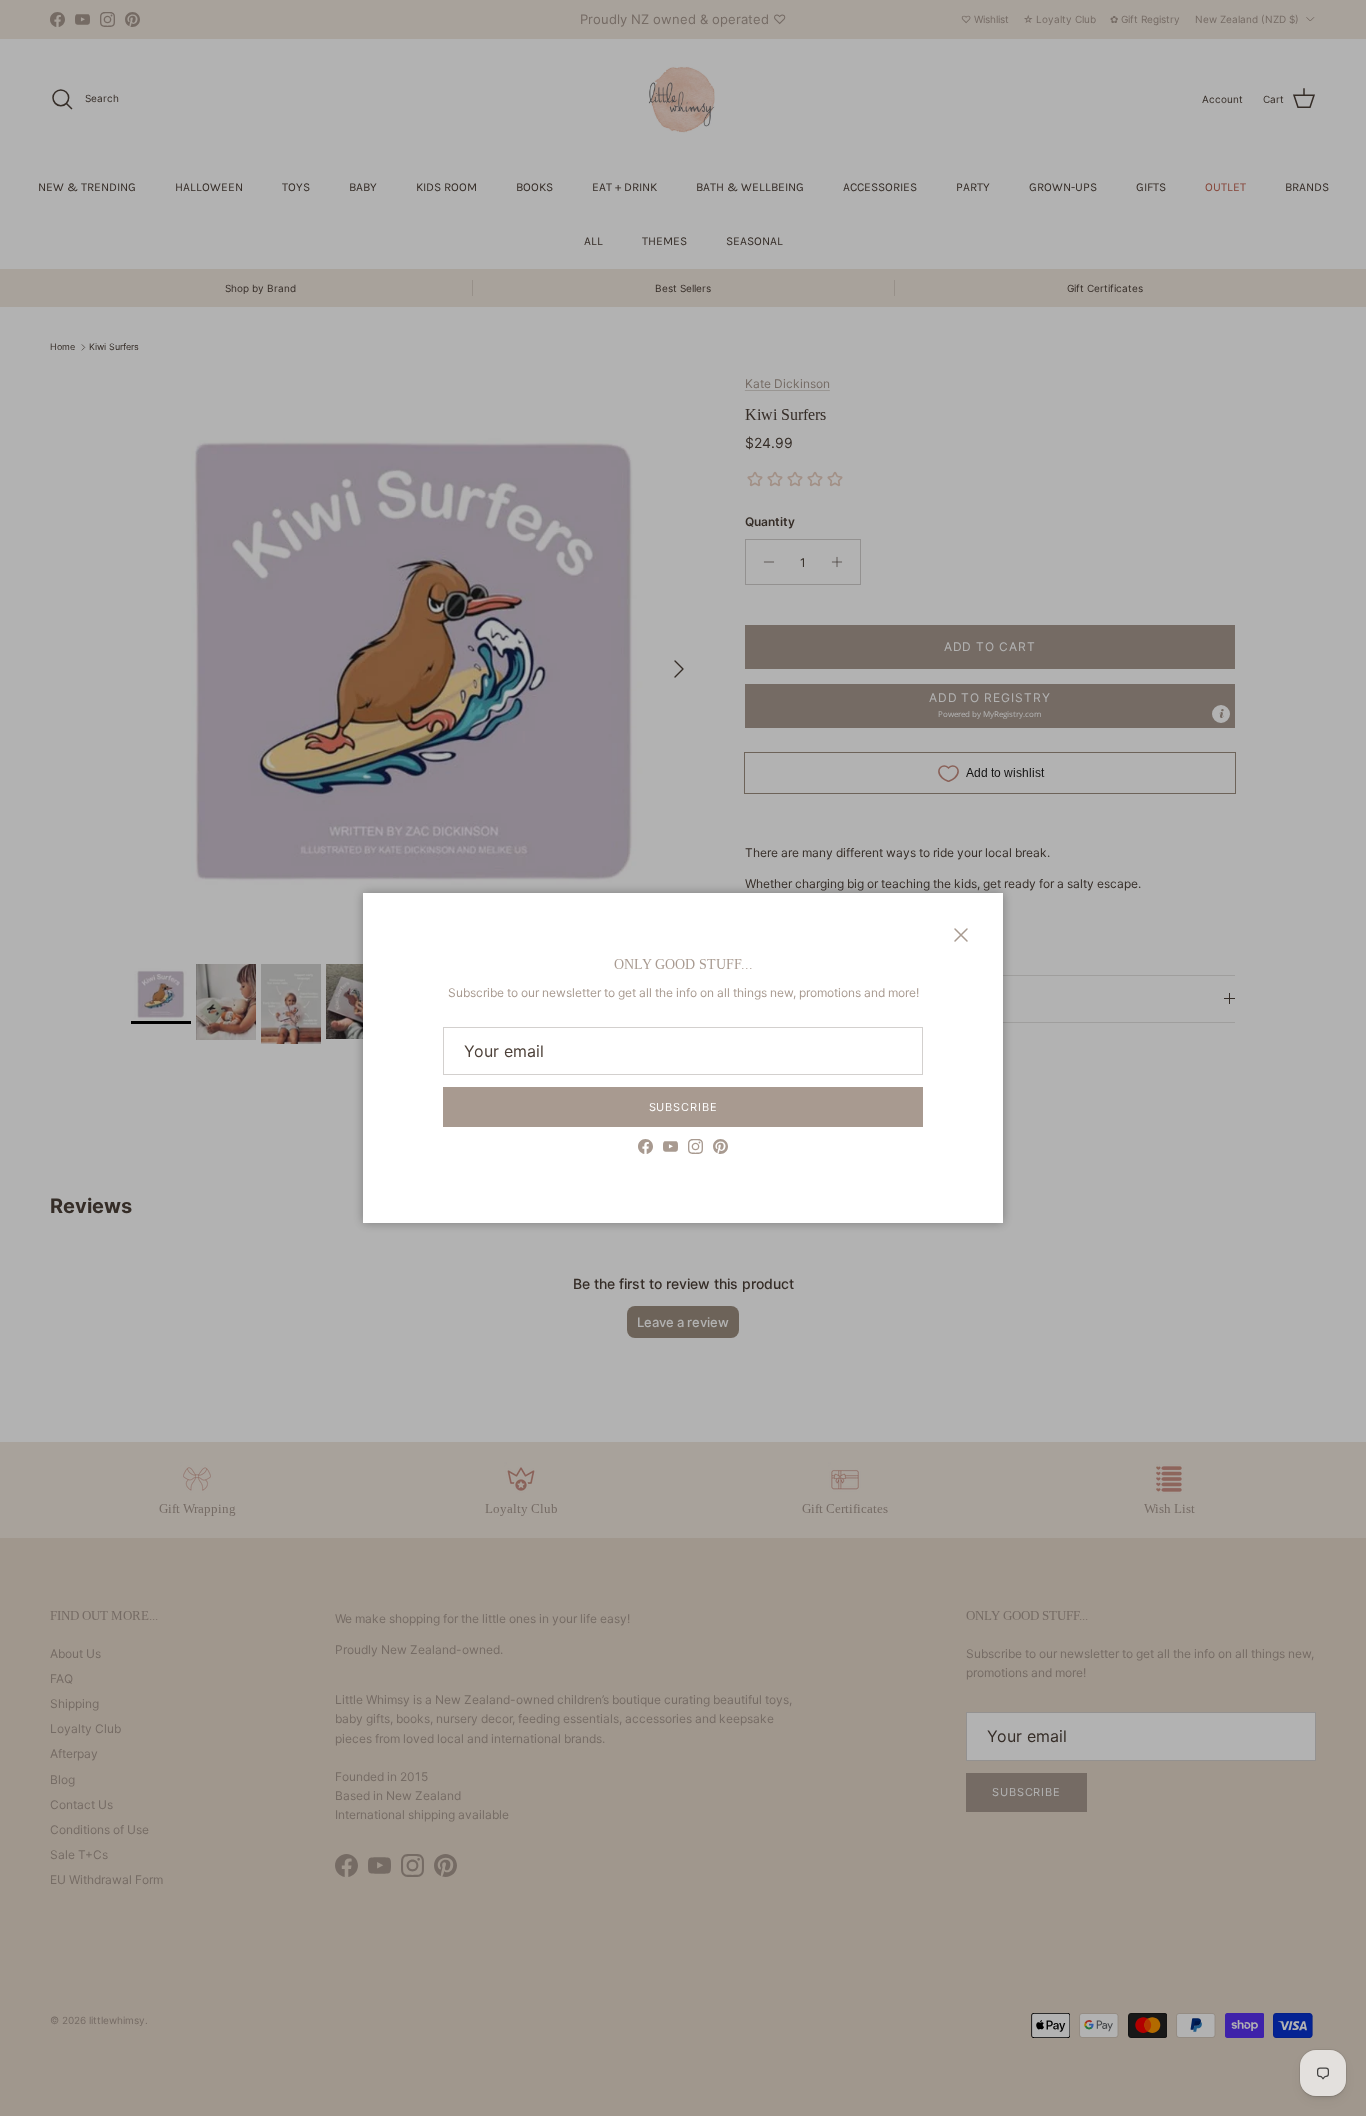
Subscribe (683, 1107)
